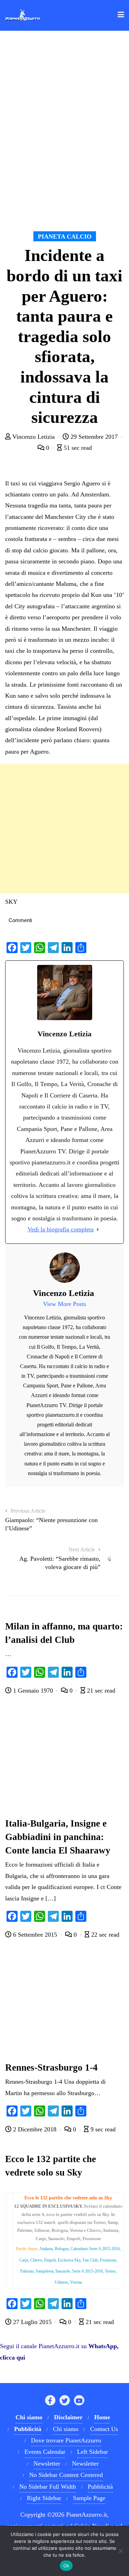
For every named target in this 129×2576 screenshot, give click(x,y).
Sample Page (89, 2498)
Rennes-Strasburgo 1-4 (51, 2067)
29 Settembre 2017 (94, 437)
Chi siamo (66, 2429)
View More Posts (64, 1304)
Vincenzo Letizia (34, 437)
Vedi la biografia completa (61, 1229)
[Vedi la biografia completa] (98, 1229)
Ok (66, 2566)
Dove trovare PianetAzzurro (66, 2440)
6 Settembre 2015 (35, 1935)
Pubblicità (100, 2487)
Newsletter (47, 2463)
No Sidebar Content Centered (66, 2475)
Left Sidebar (93, 2452)
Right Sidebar (44, 2498)
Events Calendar (45, 2452)
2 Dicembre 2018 (35, 2129)
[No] (120, 2551)
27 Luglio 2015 (32, 2322)
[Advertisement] (64, 829)
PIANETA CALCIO (65, 236)
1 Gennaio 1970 (33, 1691)
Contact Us (104, 2429)
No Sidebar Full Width (48, 2487)
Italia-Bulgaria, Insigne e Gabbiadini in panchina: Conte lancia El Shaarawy (58, 1837)
